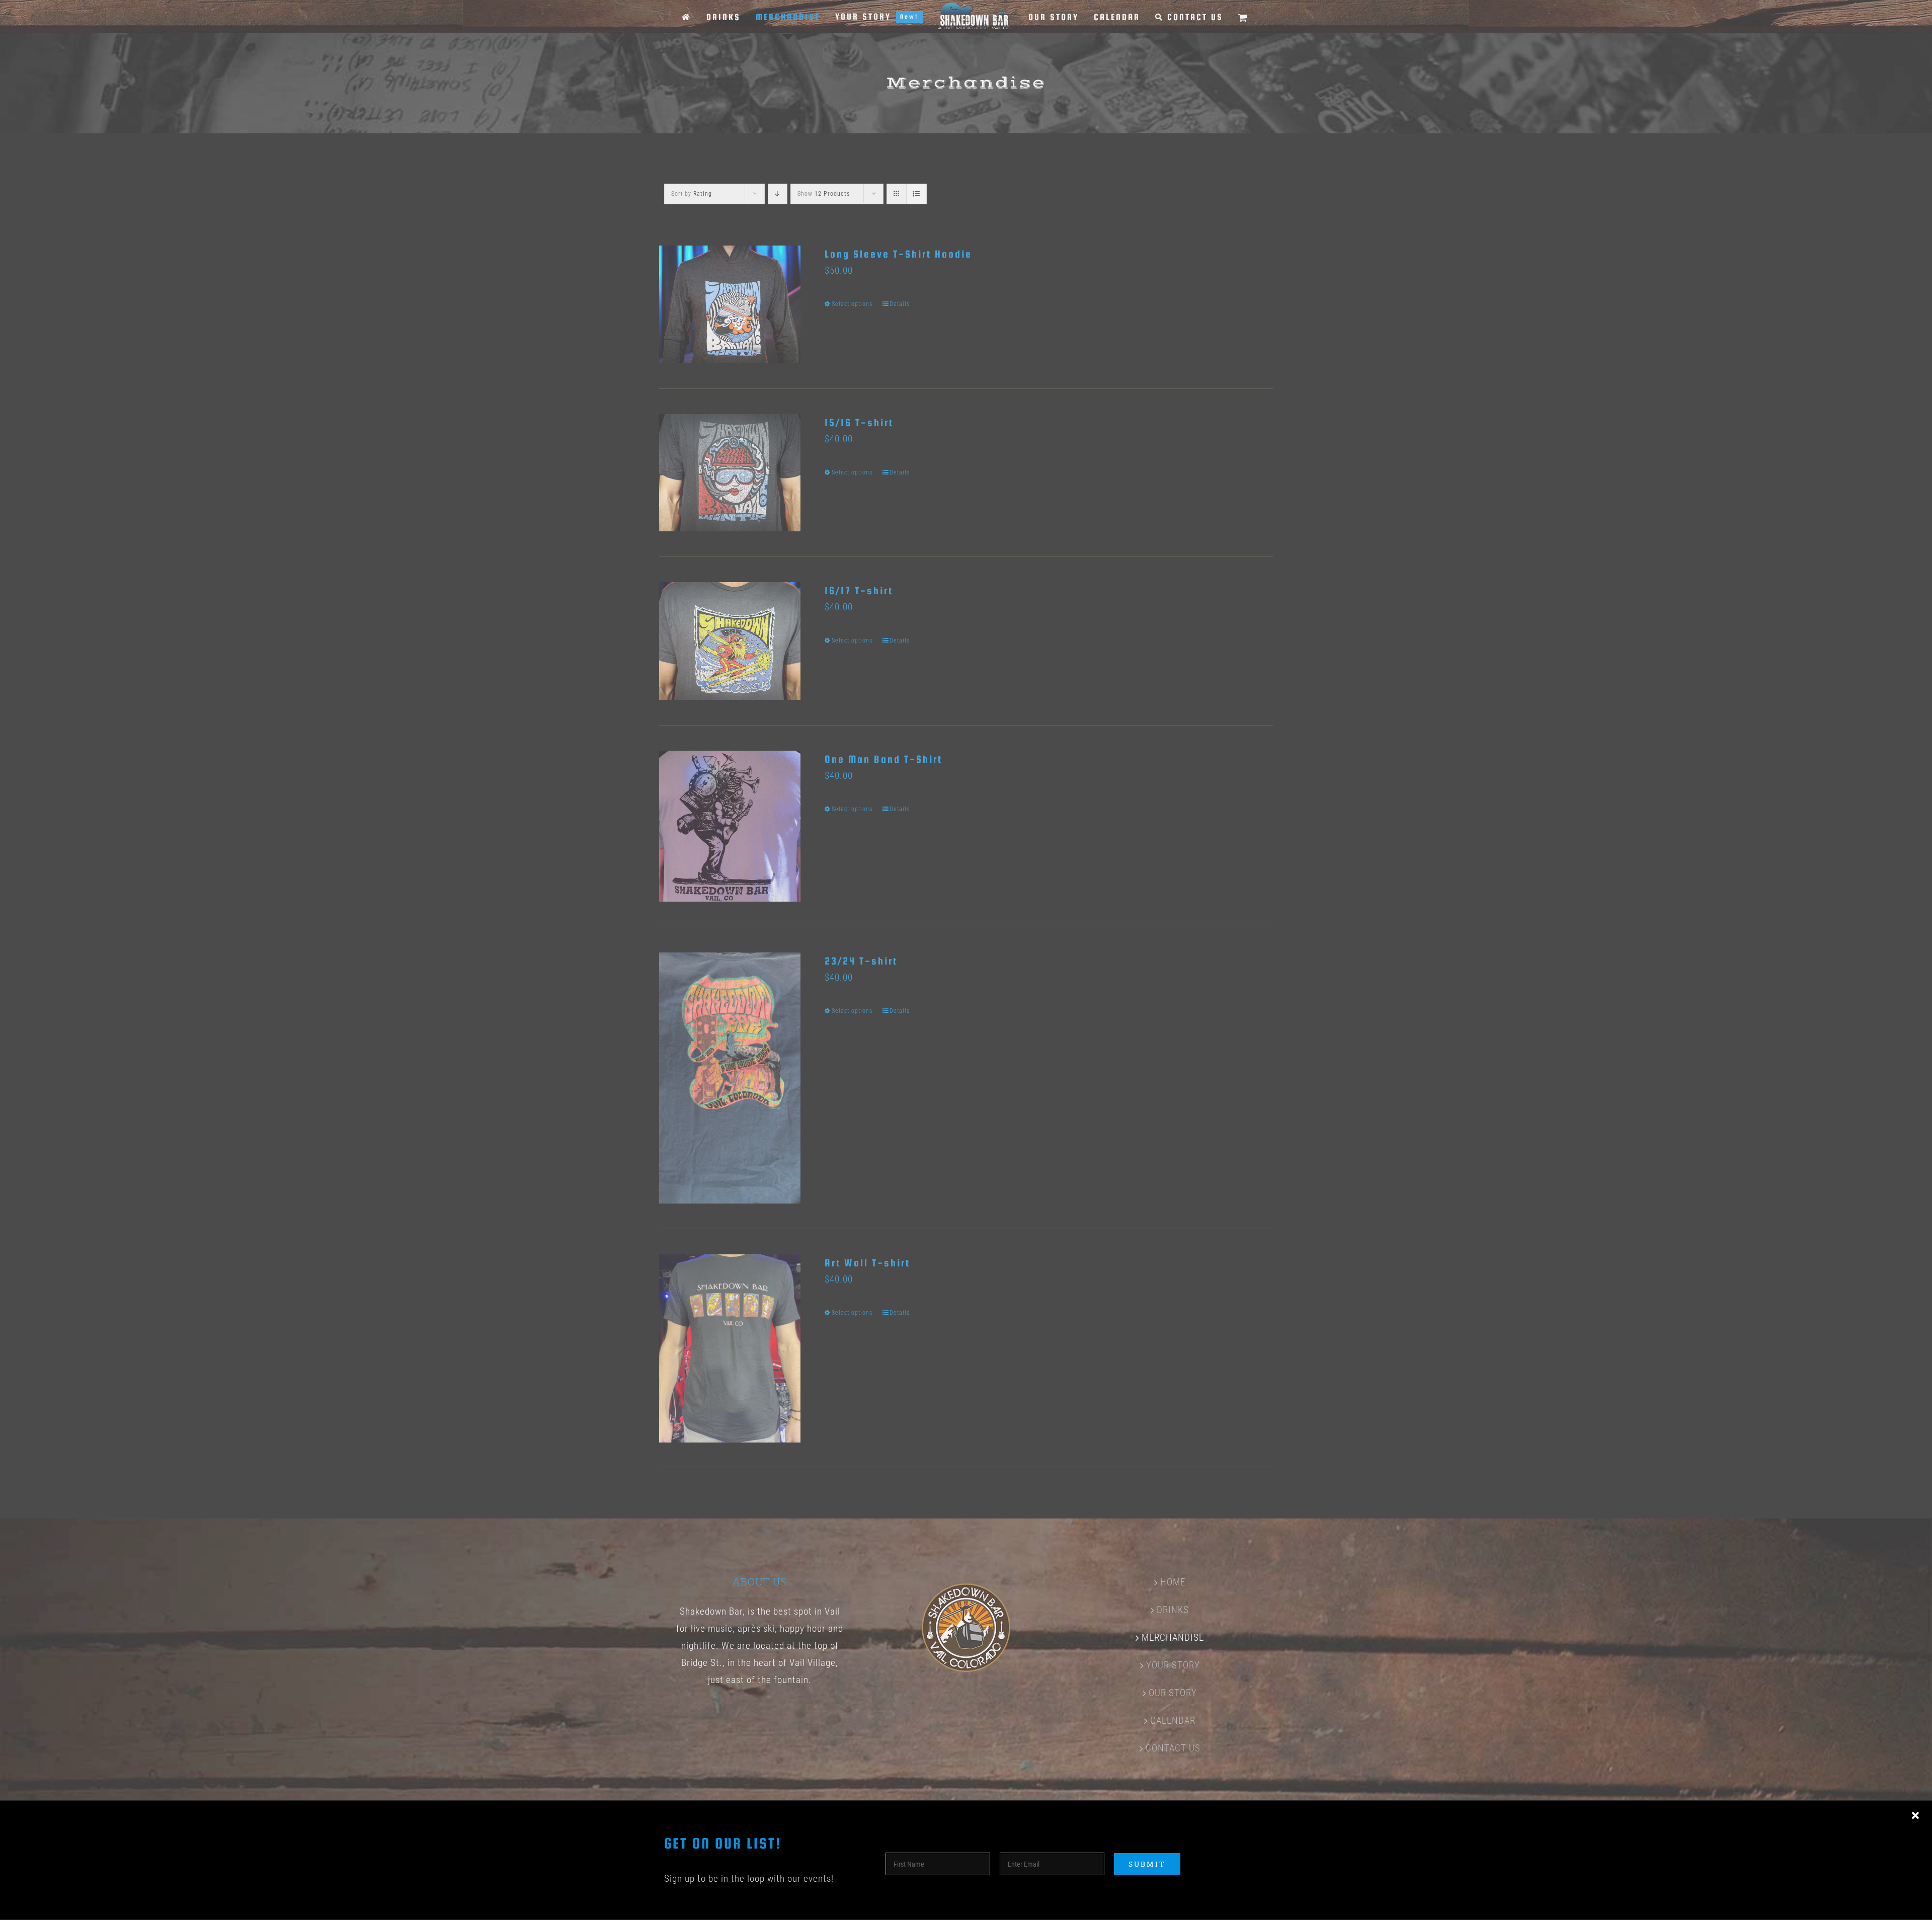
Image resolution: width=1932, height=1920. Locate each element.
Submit (1147, 1864)
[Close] (1915, 1816)
